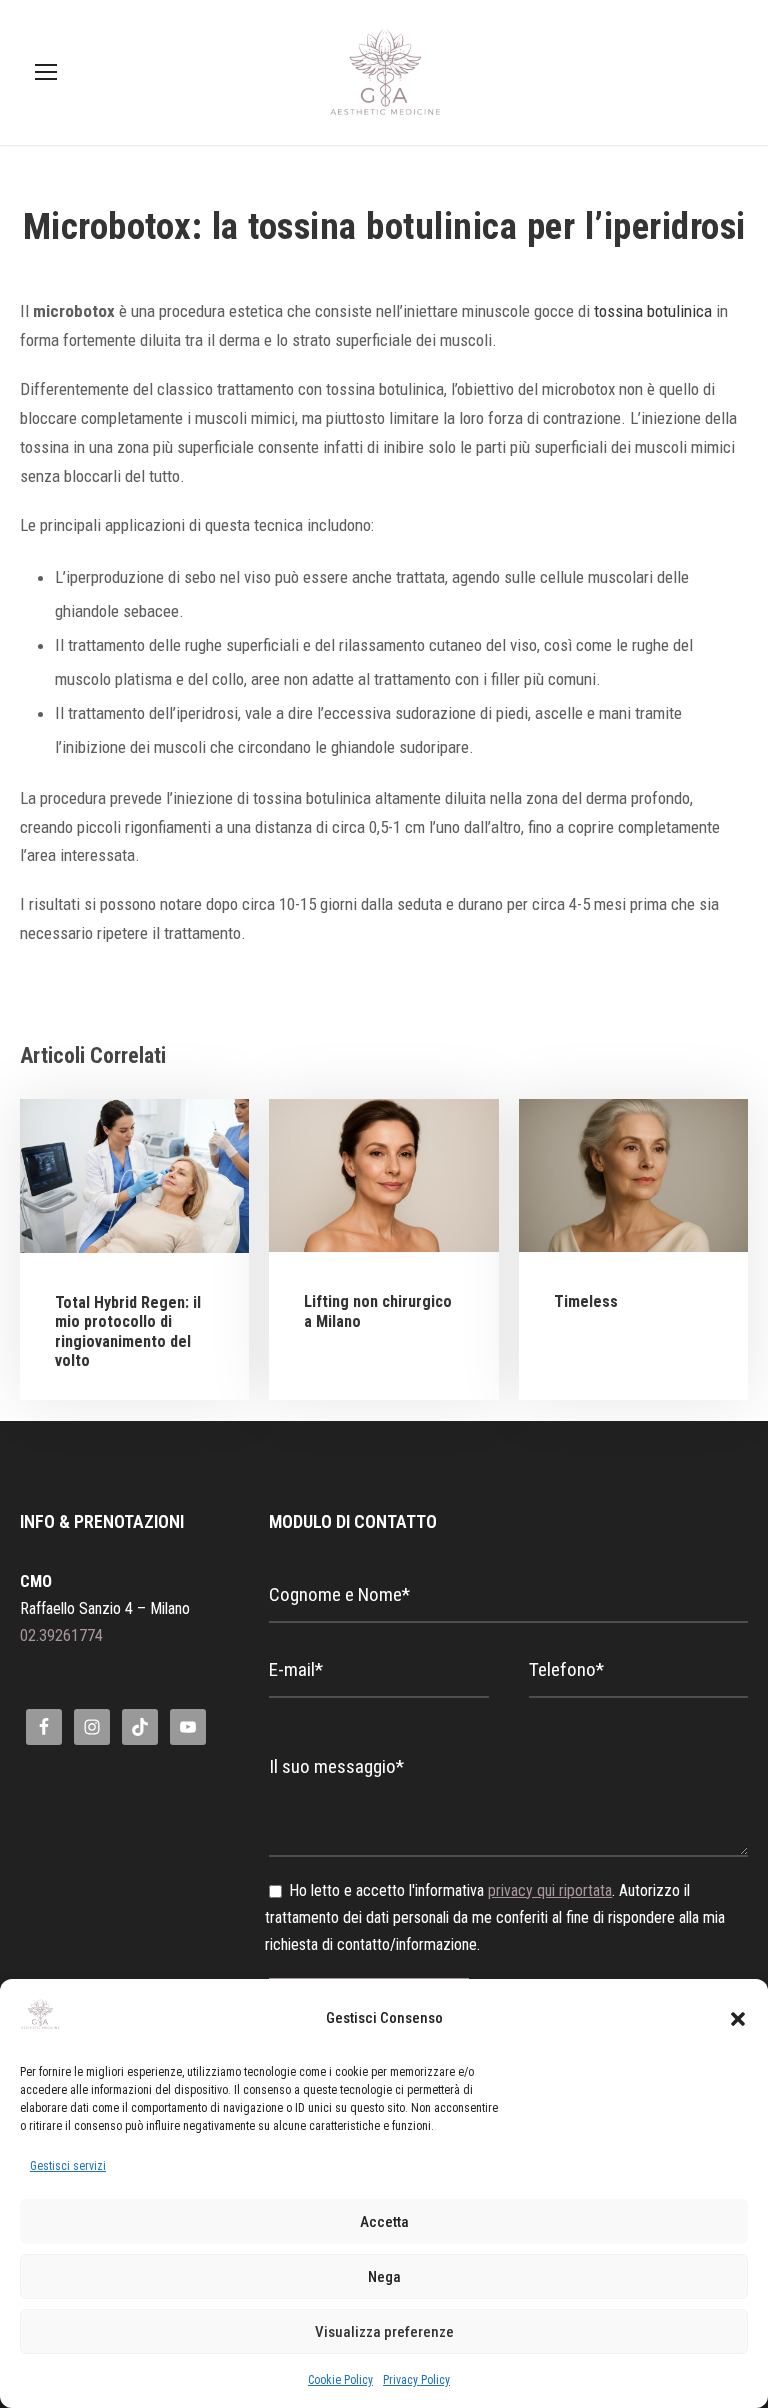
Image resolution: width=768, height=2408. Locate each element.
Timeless (586, 1301)
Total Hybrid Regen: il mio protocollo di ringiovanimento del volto (128, 1331)
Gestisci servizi (68, 2166)
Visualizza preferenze (384, 2332)
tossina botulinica (653, 311)
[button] (738, 2019)
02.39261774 (61, 1635)
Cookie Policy (340, 2380)
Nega (384, 2277)
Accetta (384, 2222)
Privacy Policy (416, 2380)
